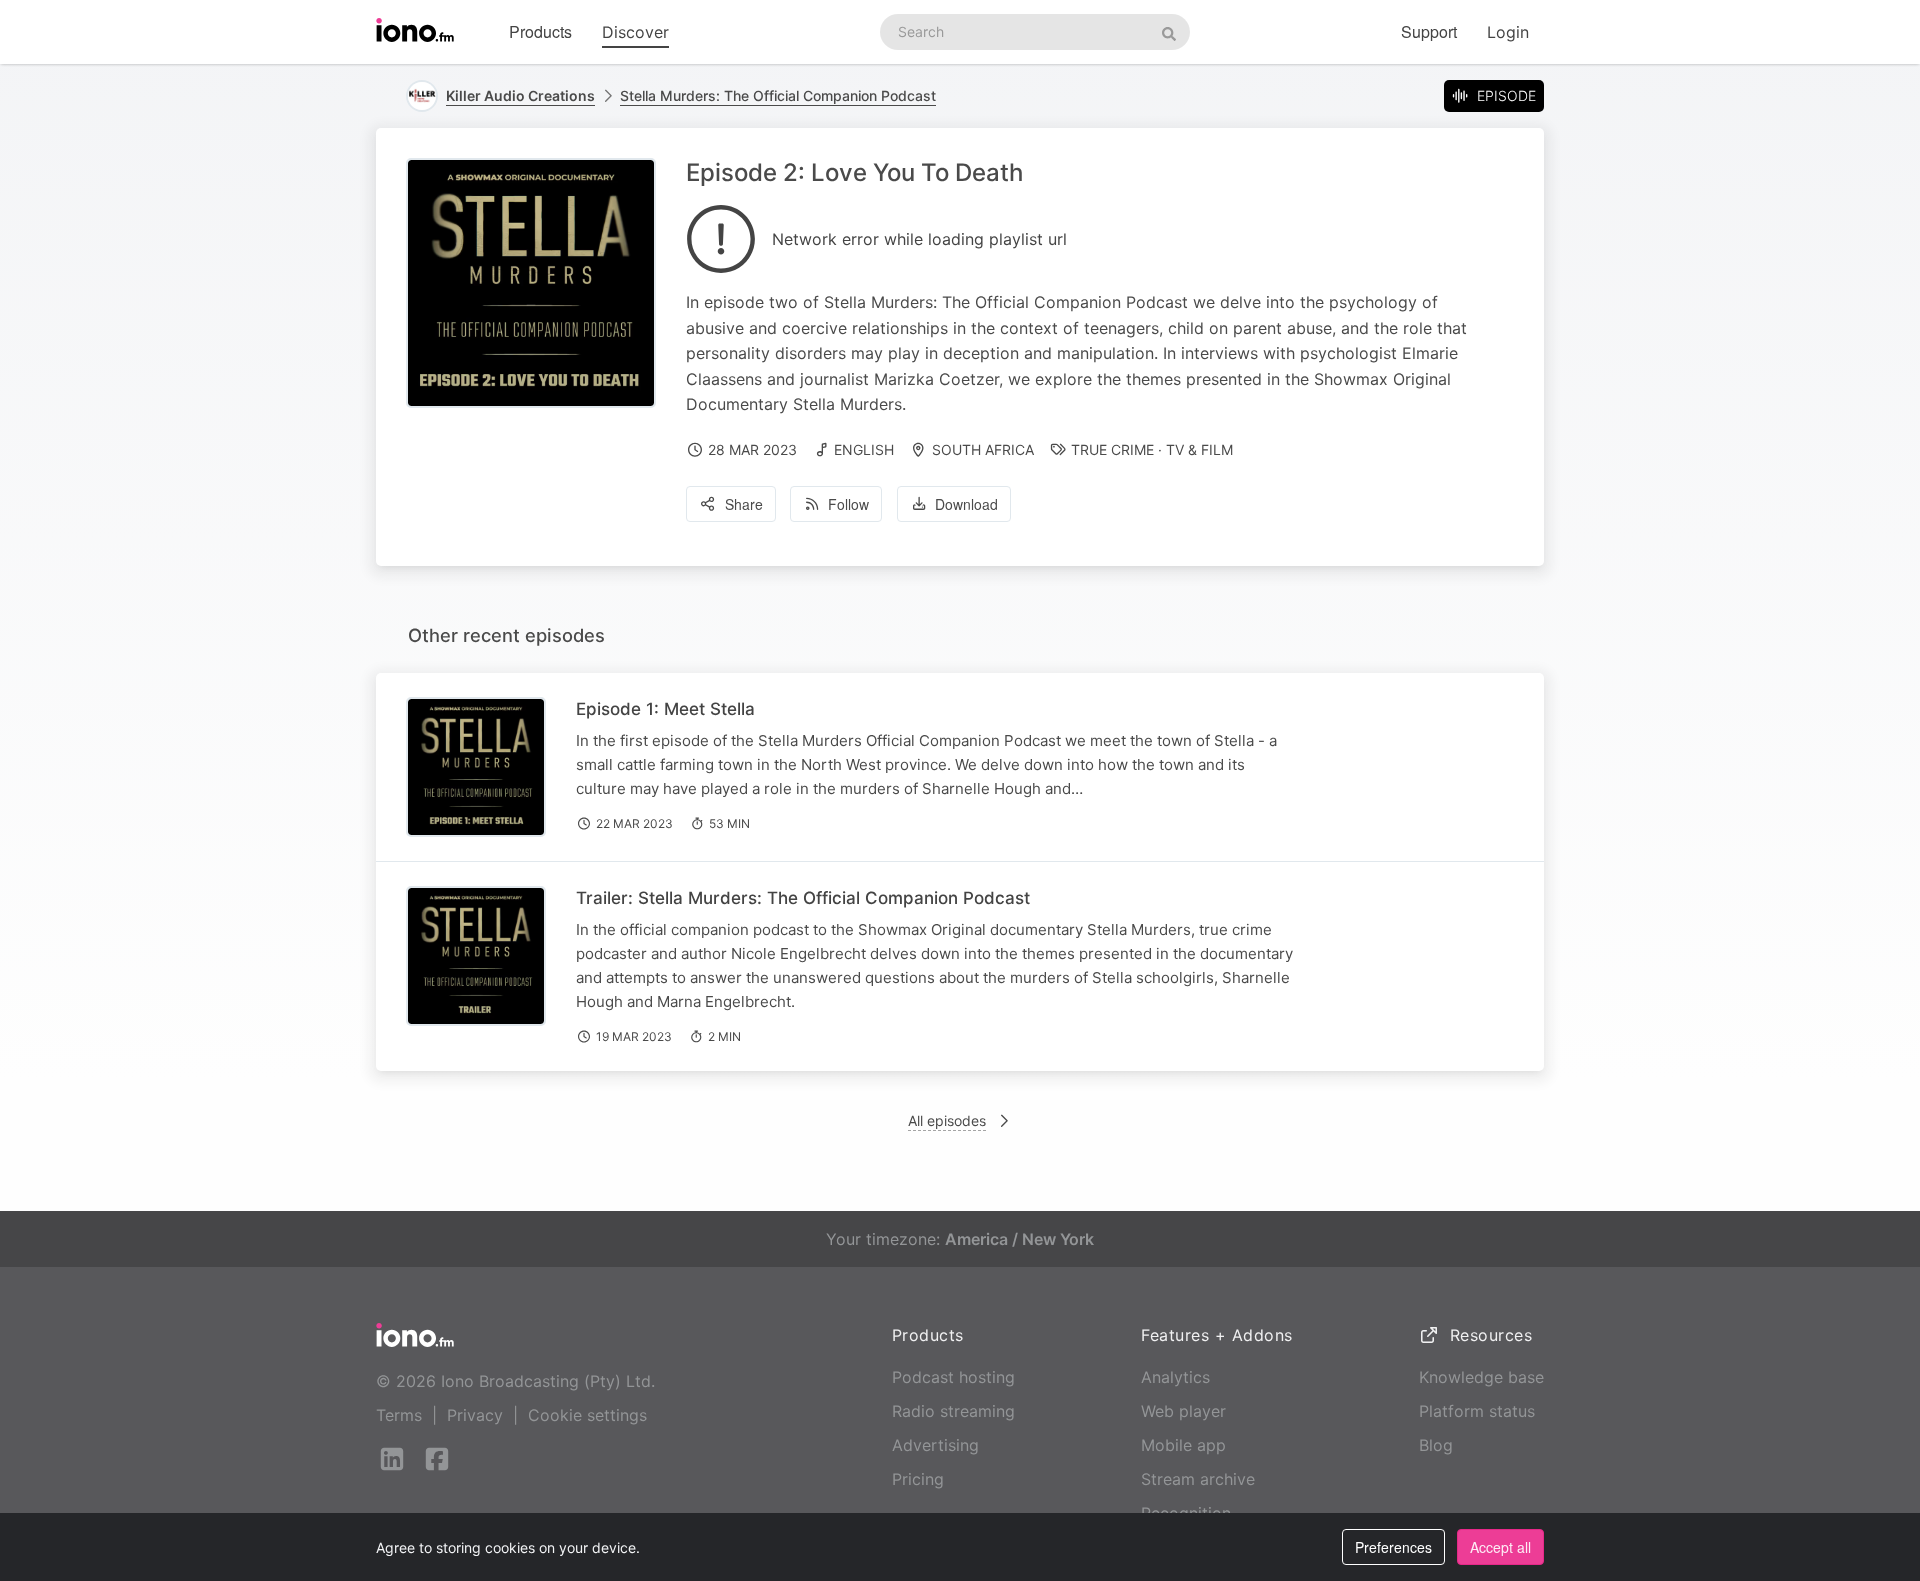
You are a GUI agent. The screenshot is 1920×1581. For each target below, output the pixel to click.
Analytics (1175, 1377)
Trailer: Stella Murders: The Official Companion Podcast (803, 898)
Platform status (1477, 1411)
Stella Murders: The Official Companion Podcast (778, 95)
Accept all (1500, 1547)
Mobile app (1183, 1445)
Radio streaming (953, 1411)
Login (1508, 32)
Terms (399, 1415)
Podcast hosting (953, 1377)
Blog (1436, 1445)
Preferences (1393, 1547)
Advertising (935, 1445)
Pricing (918, 1479)
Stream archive (1198, 1479)
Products (540, 31)
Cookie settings (587, 1415)
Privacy (475, 1415)
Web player (1183, 1411)
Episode (1506, 95)
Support (1429, 31)
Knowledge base (1481, 1377)
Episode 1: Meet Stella (665, 709)
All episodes (947, 1120)
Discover (635, 32)
